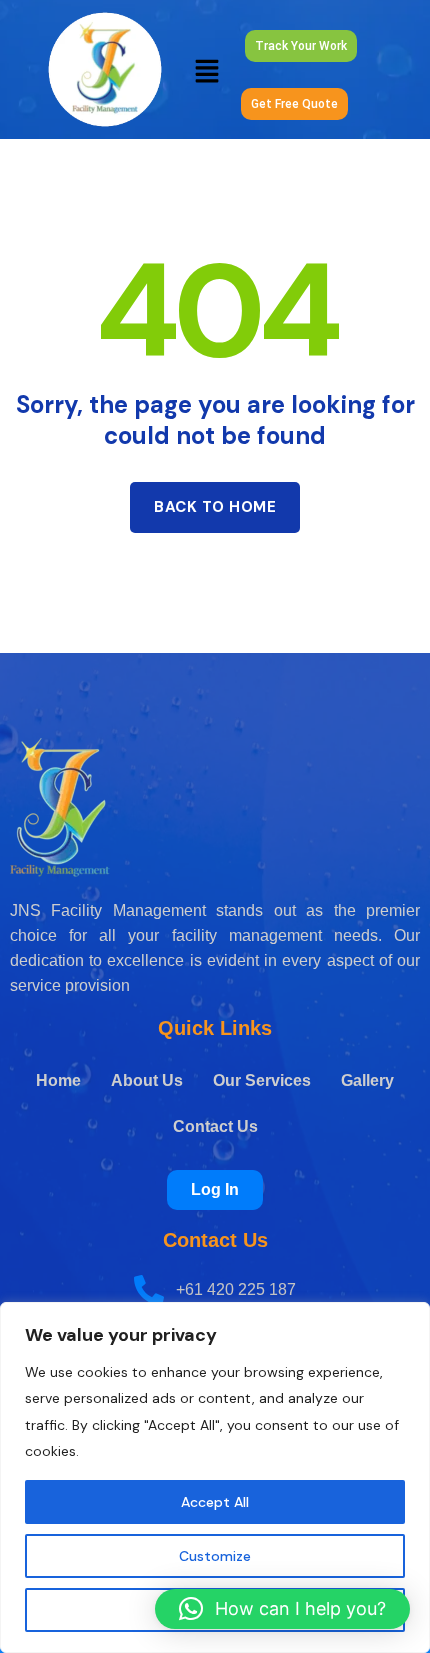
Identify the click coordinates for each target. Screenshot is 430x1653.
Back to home (215, 507)
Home (58, 1080)
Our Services (262, 1080)
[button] (207, 69)
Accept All (215, 1502)
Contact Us (215, 1126)
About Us (147, 1080)
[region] (215, 1477)
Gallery (367, 1080)
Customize (215, 1556)
